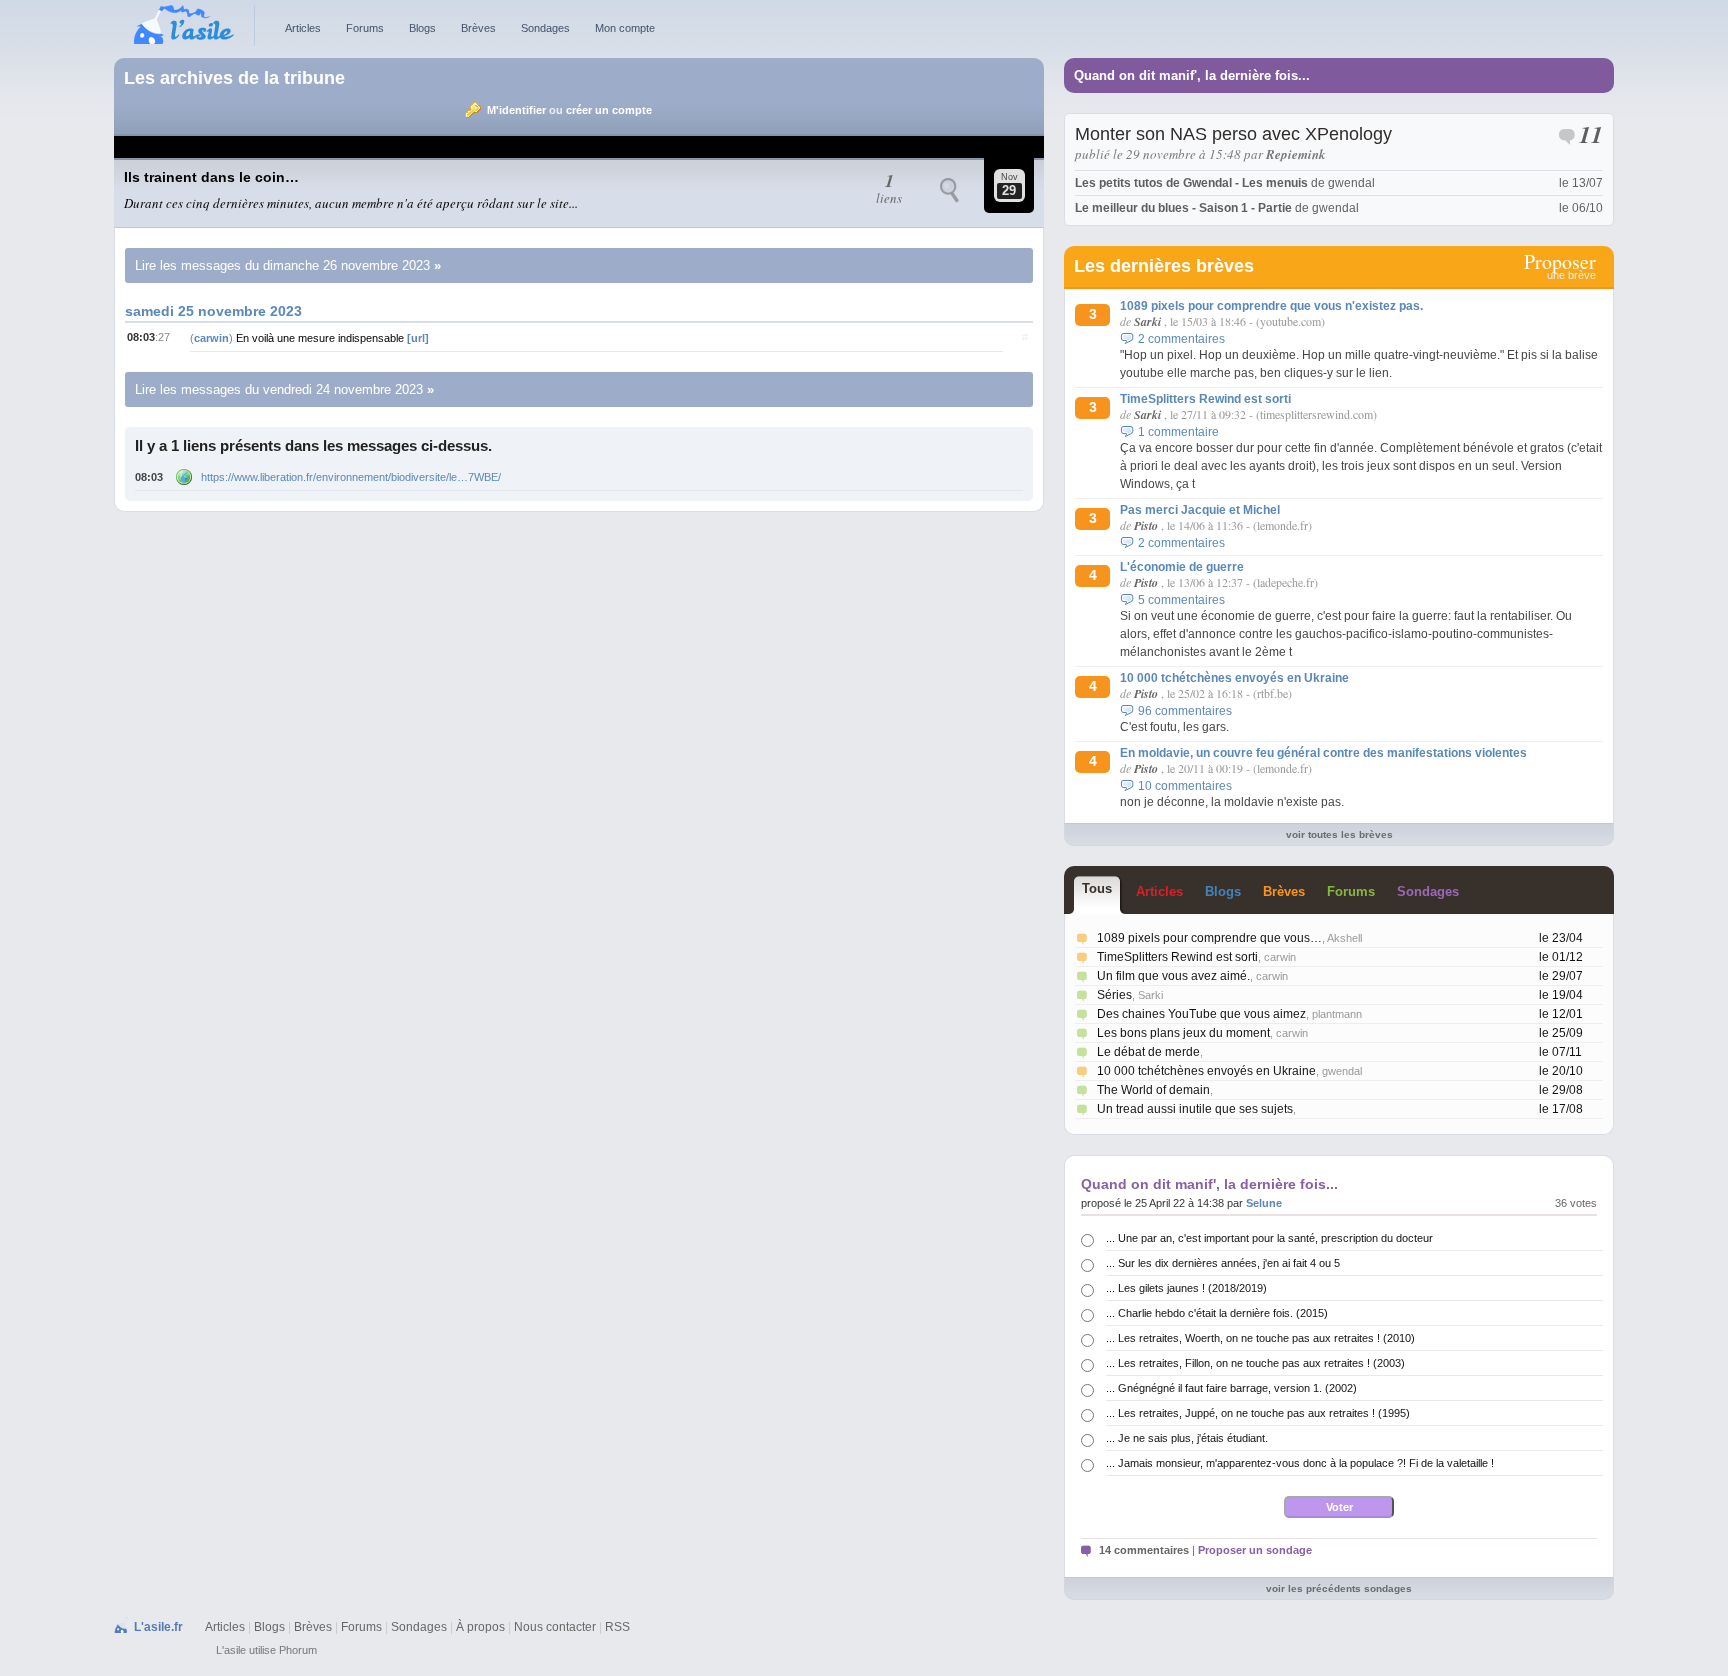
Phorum (298, 1650)
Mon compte (625, 28)
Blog (1223, 891)
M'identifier (516, 110)
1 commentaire (1178, 432)
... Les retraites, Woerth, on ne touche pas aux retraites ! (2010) (1260, 1338)
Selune (1264, 1203)
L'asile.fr (158, 1627)
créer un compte (609, 110)
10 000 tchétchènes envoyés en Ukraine (1234, 678)
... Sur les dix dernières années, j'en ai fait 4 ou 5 (1223, 1263)
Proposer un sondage (1255, 1550)
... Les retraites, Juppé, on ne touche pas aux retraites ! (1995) (1258, 1413)
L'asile (231, 1650)
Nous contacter (555, 1627)
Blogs (422, 28)
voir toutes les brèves (1339, 834)
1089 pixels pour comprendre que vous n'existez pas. (1271, 306)
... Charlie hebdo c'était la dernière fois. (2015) (1217, 1313)
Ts (1097, 888)
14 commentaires (1144, 1550)
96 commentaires (1185, 711)
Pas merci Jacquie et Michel (1200, 510)
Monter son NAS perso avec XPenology (1233, 134)
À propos (480, 1627)
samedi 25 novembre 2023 (213, 311)
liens (889, 190)
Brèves (478, 28)
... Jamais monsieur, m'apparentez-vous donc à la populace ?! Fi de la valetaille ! (1300, 1463)
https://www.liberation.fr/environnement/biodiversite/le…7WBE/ (351, 477)
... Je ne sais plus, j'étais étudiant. (1187, 1438)
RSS (617, 1627)
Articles (303, 28)
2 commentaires (1181, 339)
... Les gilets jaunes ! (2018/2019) (1186, 1288)
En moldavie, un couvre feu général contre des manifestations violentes (1323, 753)
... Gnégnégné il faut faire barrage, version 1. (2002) (1231, 1388)
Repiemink (1296, 154)
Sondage (1428, 891)
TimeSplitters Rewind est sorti (1205, 399)
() (213, 338)
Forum (1351, 891)
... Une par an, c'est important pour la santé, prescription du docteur (1269, 1238)
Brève (1284, 891)
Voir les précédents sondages (1339, 1588)
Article (1159, 891)
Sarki (1147, 321)
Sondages (545, 28)
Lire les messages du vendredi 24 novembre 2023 (279, 389)
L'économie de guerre (1182, 567)
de (1225, 183)
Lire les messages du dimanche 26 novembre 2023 (282, 265)
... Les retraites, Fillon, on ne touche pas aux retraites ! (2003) (1255, 1363)
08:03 (149, 477)
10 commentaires (1185, 786)
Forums (365, 28)
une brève (1560, 267)
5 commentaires (1181, 600)
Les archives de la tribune (234, 78)
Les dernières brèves (1164, 266)
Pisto (1146, 525)
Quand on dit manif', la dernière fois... (1192, 75)
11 (1591, 137)
